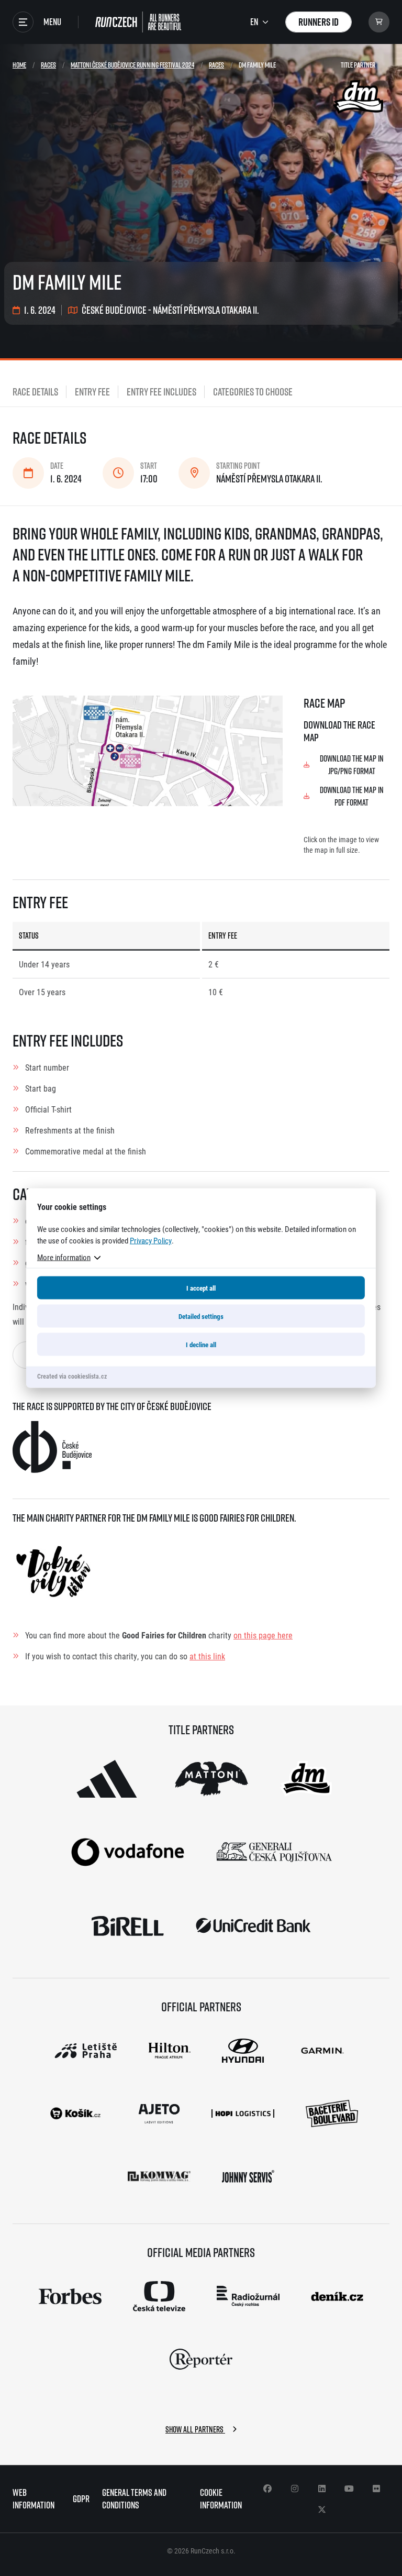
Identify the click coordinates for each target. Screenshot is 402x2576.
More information (64, 1257)
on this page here (263, 1635)
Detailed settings (201, 1316)
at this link (207, 1656)
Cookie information (221, 2499)
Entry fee (92, 392)
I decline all (201, 1345)
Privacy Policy (151, 1240)
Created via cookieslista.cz (72, 1376)
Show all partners (195, 2429)
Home (19, 65)
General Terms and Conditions (134, 2499)
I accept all (201, 1288)
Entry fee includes (161, 392)
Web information (33, 2499)
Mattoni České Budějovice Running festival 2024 (132, 65)
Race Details (35, 392)
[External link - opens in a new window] (107, 1779)
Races (48, 65)
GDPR (81, 2499)
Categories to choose (253, 392)
